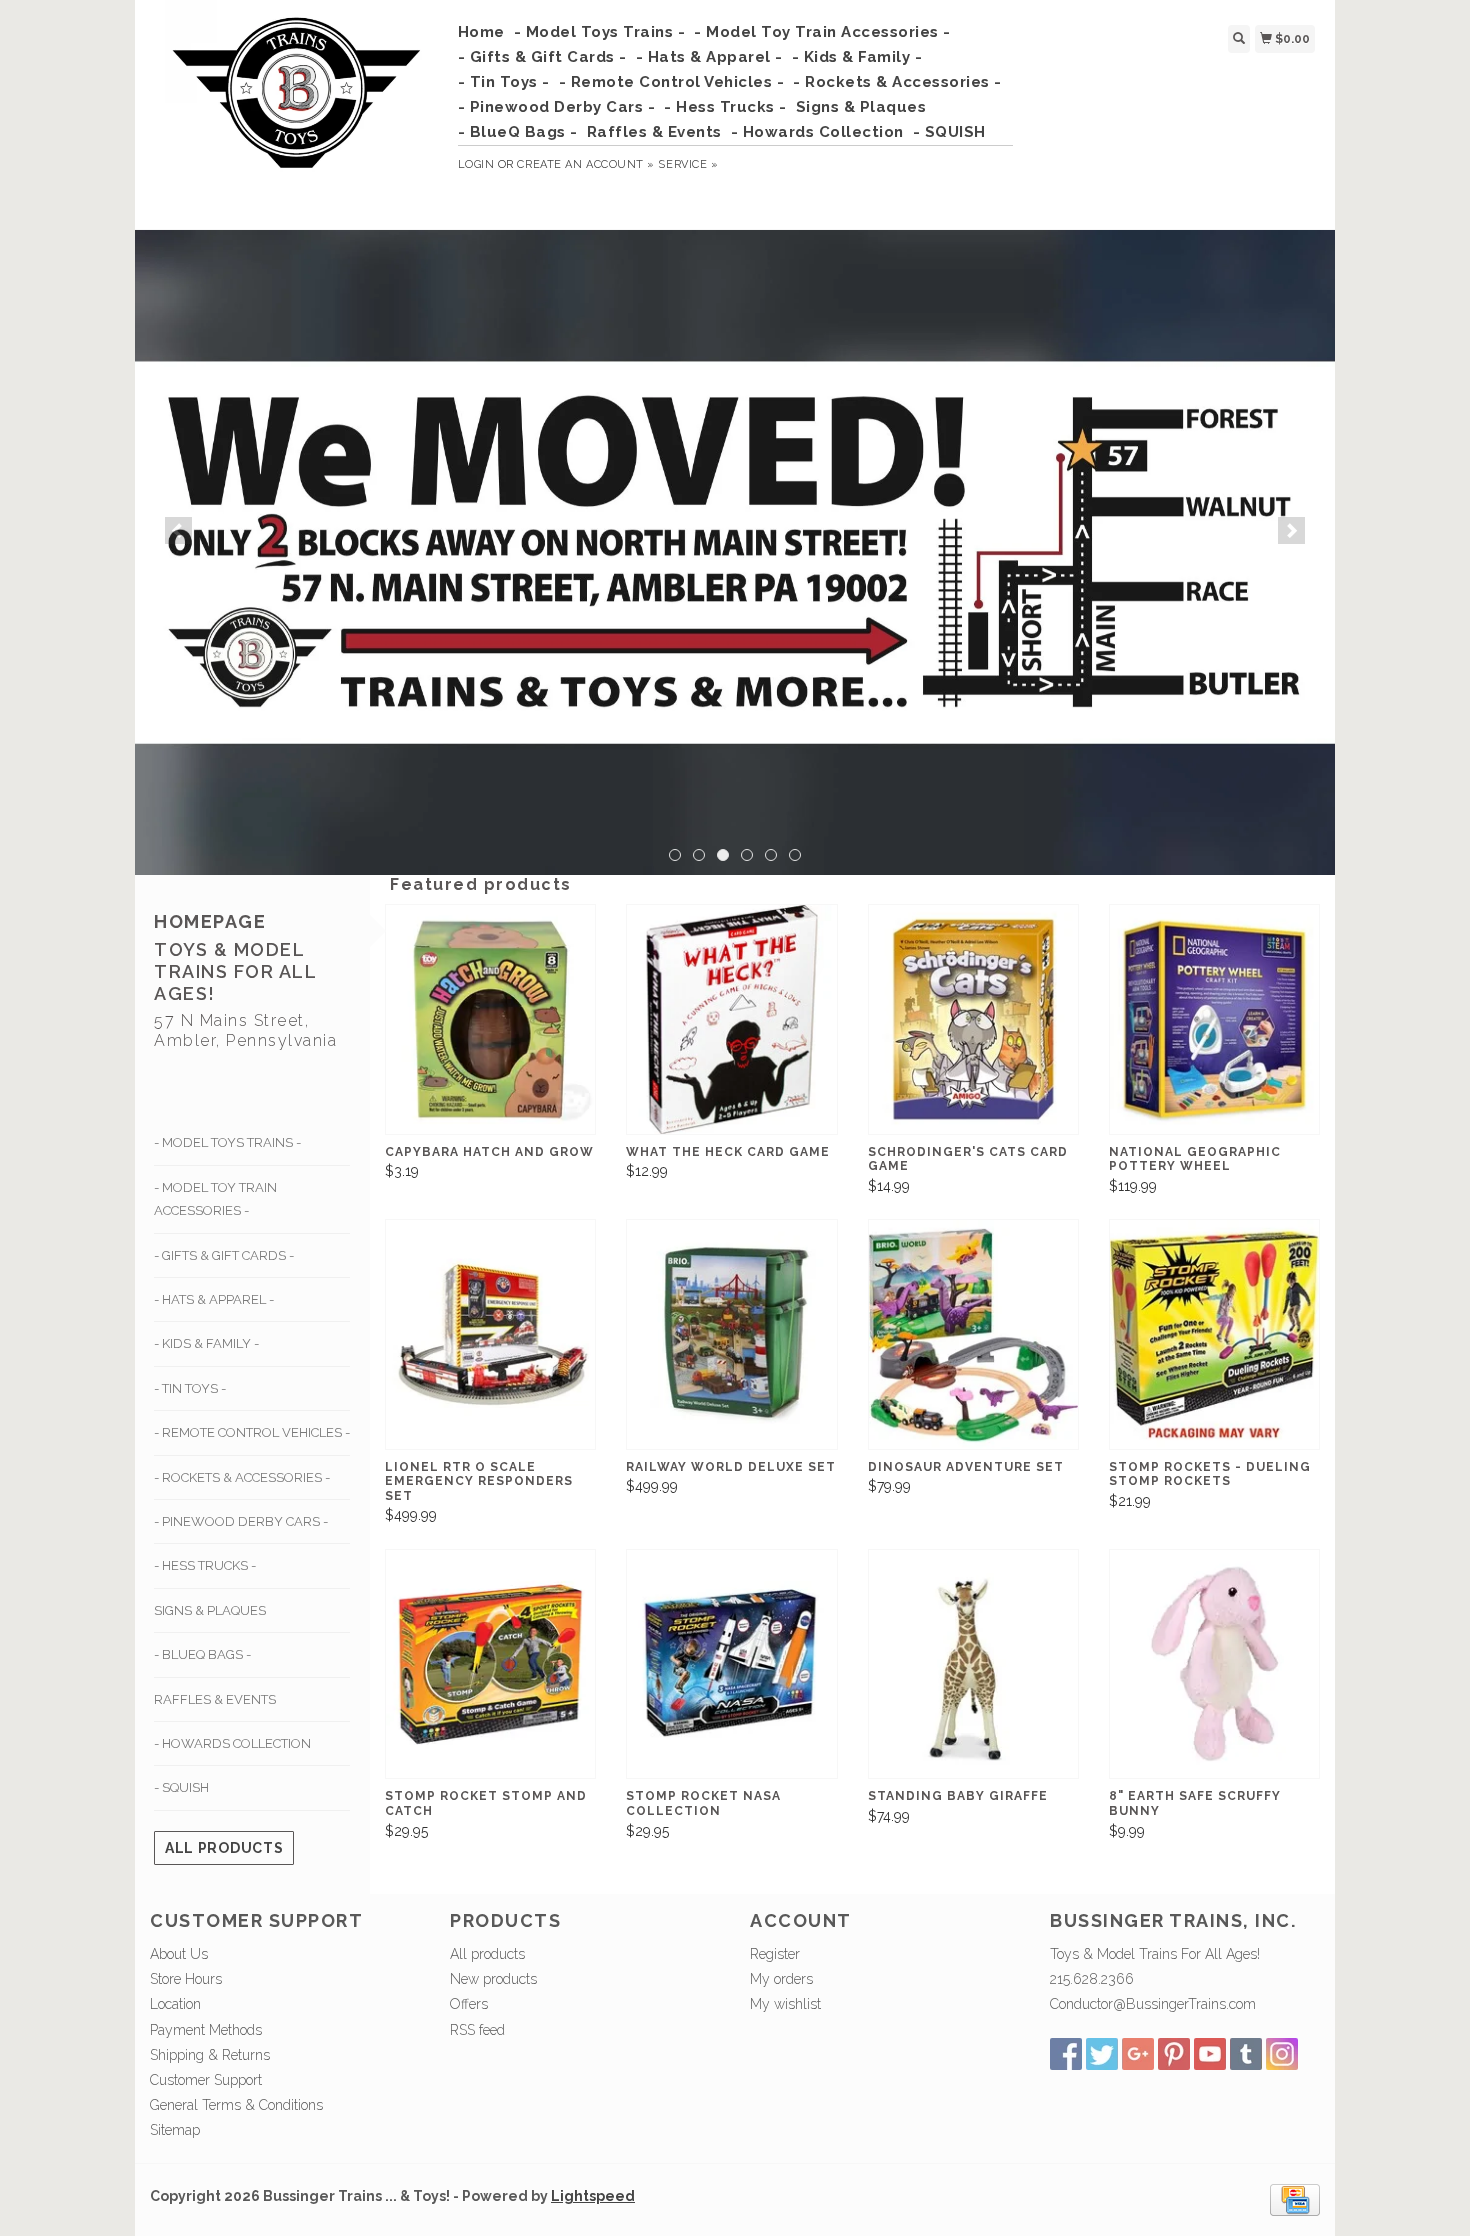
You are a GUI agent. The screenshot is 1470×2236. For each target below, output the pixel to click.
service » (688, 164)
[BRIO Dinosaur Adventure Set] (973, 1334)
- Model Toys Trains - (600, 32)
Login (476, 164)
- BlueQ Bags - (518, 132)
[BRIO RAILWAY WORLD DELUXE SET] (731, 1334)
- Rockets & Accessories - (897, 82)
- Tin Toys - (504, 82)
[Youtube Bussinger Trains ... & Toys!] (1210, 2054)
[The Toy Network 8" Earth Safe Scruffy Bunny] (1214, 1664)
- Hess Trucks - (725, 107)
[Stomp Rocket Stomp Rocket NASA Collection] (731, 1664)
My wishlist (785, 2004)
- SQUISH (949, 132)
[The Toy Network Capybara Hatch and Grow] (490, 1019)
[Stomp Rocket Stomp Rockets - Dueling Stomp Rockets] (1214, 1334)
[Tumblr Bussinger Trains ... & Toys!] (1246, 2054)
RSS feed (477, 2030)
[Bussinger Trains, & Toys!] (296, 112)
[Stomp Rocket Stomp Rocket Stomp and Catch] (490, 1664)
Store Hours (186, 1979)
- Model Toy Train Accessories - (822, 32)
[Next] (1291, 530)
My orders (781, 1979)
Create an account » (585, 164)
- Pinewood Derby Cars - (557, 107)
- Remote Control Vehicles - (672, 82)
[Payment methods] (1295, 2199)
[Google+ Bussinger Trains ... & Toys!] (1138, 2054)
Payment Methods (206, 2030)
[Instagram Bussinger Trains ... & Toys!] (1282, 2054)
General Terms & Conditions (236, 2105)
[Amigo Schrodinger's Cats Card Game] (973, 1019)
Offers (469, 2004)
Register (775, 1954)
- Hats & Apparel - (709, 57)
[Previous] (178, 530)
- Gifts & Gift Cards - (542, 57)
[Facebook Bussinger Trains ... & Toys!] (1066, 2054)
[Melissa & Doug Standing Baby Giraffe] (973, 1664)
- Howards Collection (817, 132)
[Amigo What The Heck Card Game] (731, 1019)
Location (175, 2004)
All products (224, 1848)
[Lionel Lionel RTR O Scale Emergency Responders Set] (490, 1334)
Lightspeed (593, 2196)
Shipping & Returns (210, 2055)
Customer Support (206, 2080)
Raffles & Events (654, 132)
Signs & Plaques (861, 107)
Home (481, 32)
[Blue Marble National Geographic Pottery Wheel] (1214, 1019)
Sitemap (175, 2130)
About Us (179, 1954)
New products (493, 1979)
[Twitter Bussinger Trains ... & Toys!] (1102, 2054)
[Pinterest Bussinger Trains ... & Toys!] (1174, 2054)
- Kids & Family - (857, 57)
